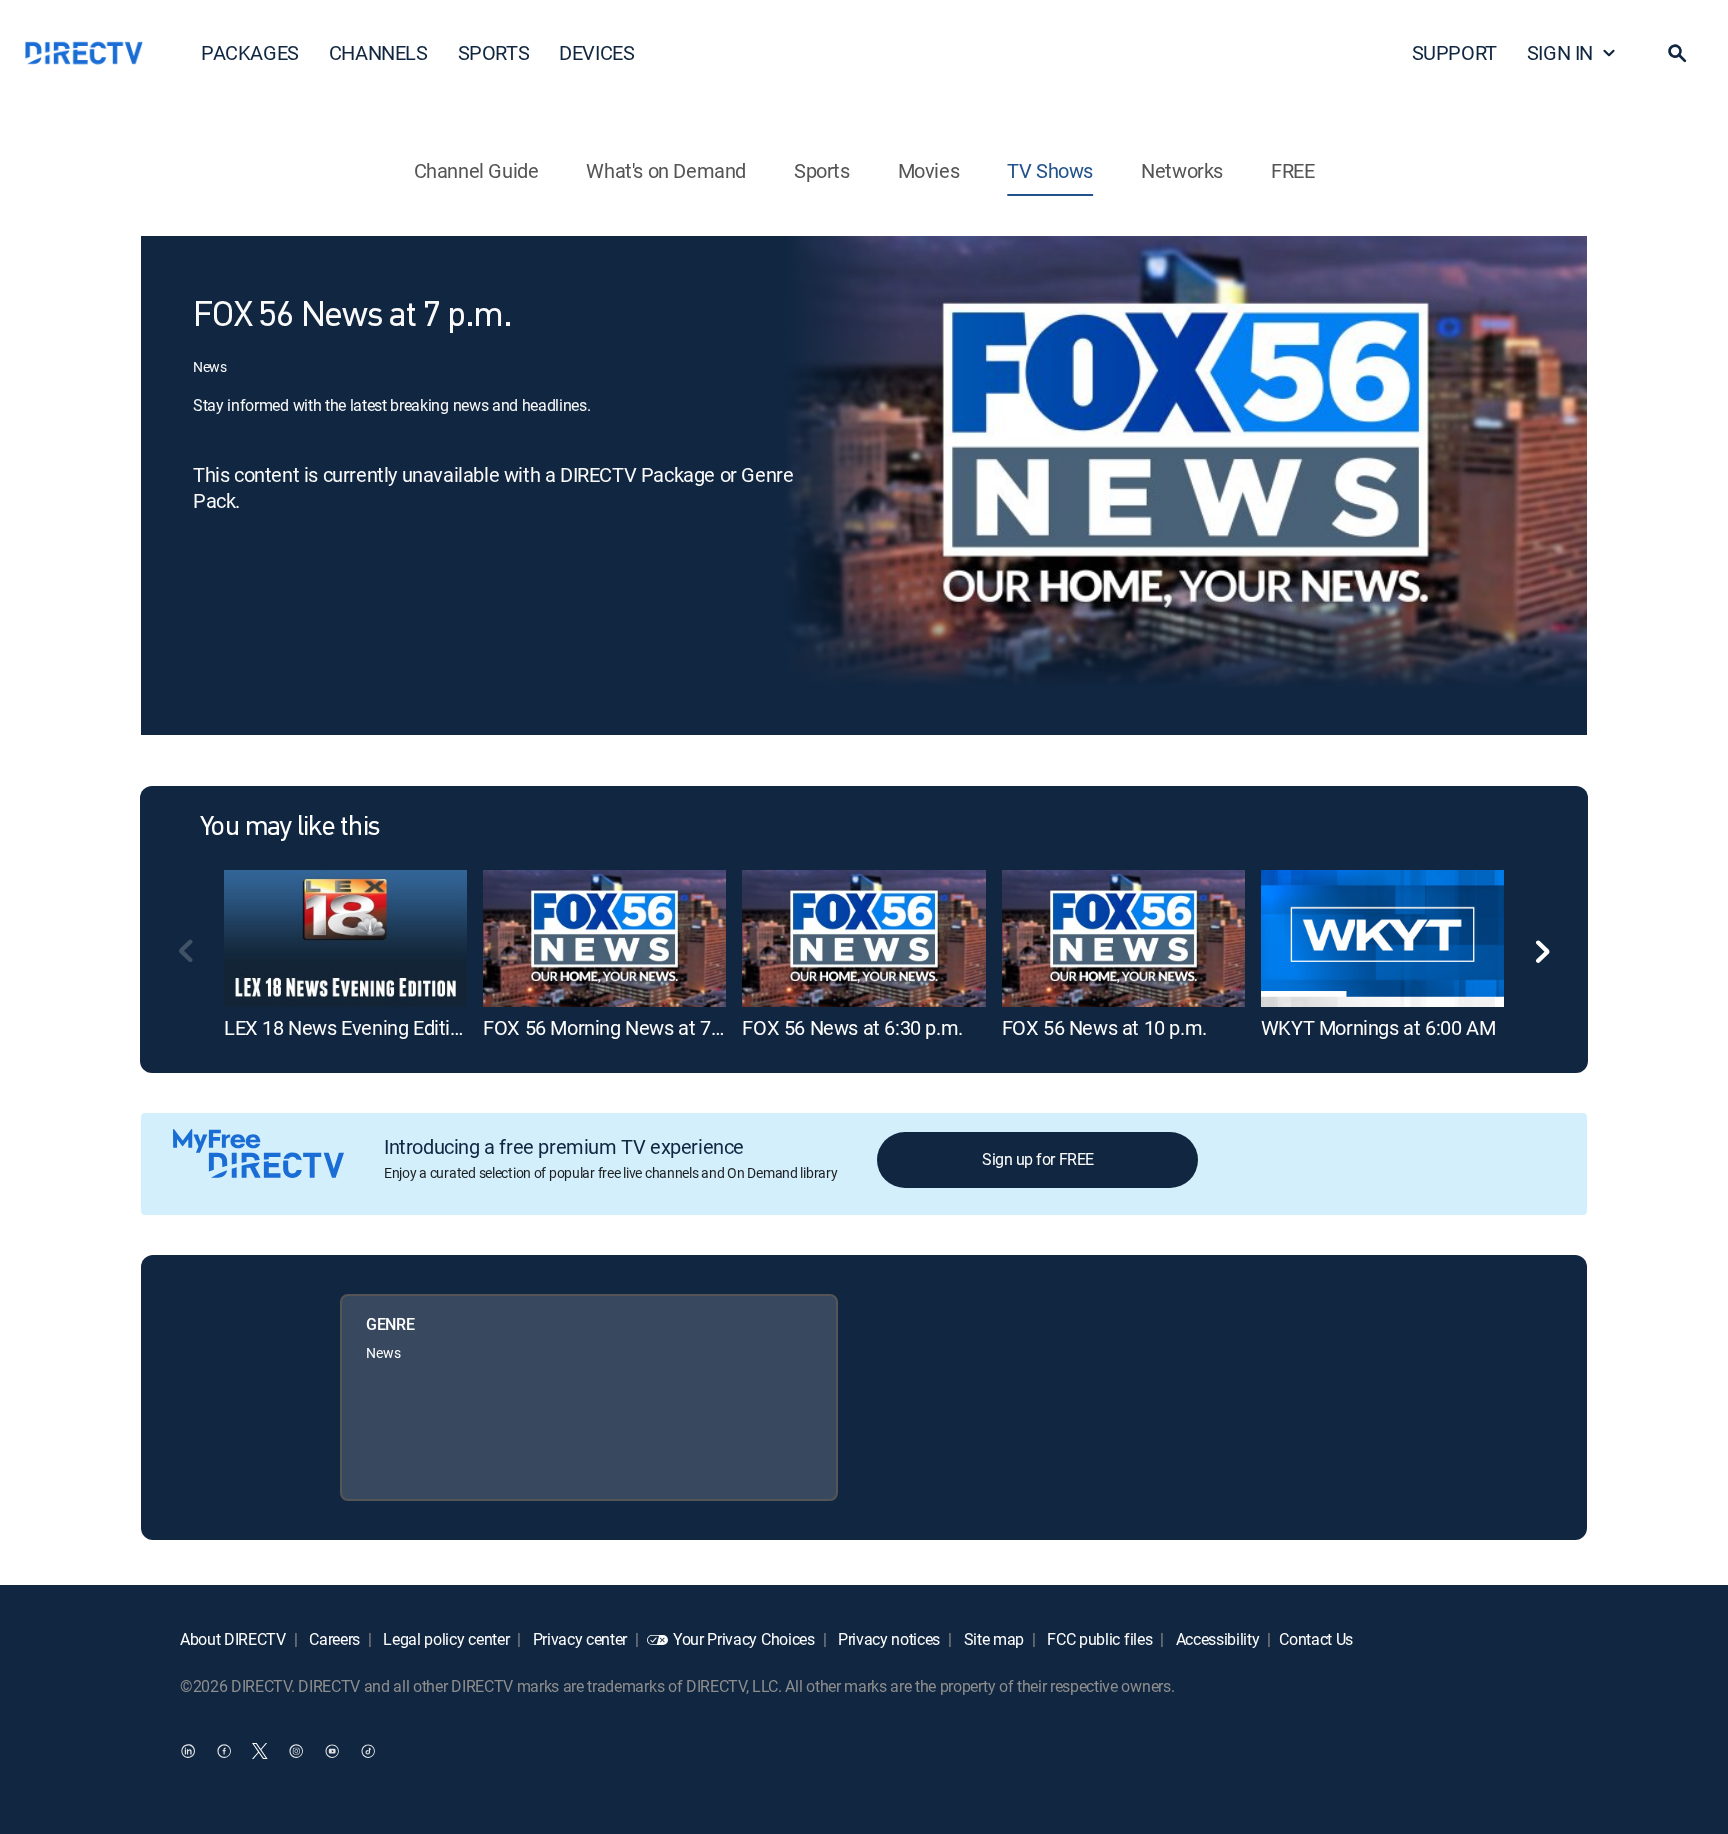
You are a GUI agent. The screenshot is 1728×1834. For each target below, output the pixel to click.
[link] (345, 938)
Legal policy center (445, 1639)
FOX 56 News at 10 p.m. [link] (1104, 1027)
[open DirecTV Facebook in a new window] (224, 1750)
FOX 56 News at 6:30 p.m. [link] (852, 1027)
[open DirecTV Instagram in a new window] (296, 1750)
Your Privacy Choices (744, 1639)
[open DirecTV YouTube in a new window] (332, 1750)
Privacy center (578, 1639)
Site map (992, 1639)
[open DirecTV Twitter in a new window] (260, 1750)
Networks (1182, 170)
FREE (1292, 170)
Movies (929, 170)
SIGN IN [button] (1560, 52)
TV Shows (1050, 170)
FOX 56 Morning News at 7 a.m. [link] (617, 1027)
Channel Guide (476, 170)
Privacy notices (887, 1639)
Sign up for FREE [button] (1037, 1159)
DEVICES (596, 52)
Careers (333, 1639)
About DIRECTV (233, 1639)
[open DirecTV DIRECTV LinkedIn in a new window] (188, 1750)
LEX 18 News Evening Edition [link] (347, 1027)
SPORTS (494, 52)
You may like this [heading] (289, 828)
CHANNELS (378, 52)
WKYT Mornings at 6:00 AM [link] (1378, 1027)
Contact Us (1316, 1639)
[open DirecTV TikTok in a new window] (368, 1750)
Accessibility (1216, 1639)
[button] (1677, 53)
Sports (822, 170)
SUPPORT (1454, 52)
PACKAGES (250, 52)
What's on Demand (666, 170)
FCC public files (1098, 1639)
